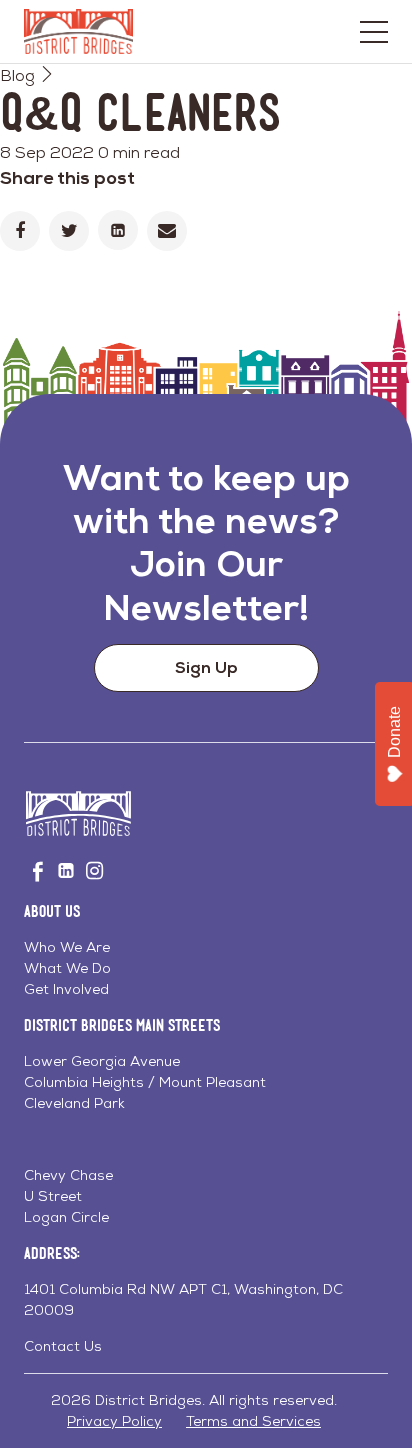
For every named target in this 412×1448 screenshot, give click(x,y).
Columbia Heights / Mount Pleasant (145, 1082)
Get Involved (66, 989)
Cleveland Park (74, 1103)
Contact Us (63, 1346)
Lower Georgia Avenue (102, 1061)
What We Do (67, 968)
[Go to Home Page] (78, 31)
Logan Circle (66, 1217)
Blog (17, 75)
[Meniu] (374, 32)
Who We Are (67, 947)
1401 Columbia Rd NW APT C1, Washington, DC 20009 (183, 1299)
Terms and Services (253, 1421)
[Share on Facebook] (20, 231)
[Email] (167, 231)
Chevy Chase (68, 1175)
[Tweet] (69, 231)
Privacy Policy (114, 1421)
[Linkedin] (118, 230)
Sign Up (206, 667)
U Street (53, 1196)
